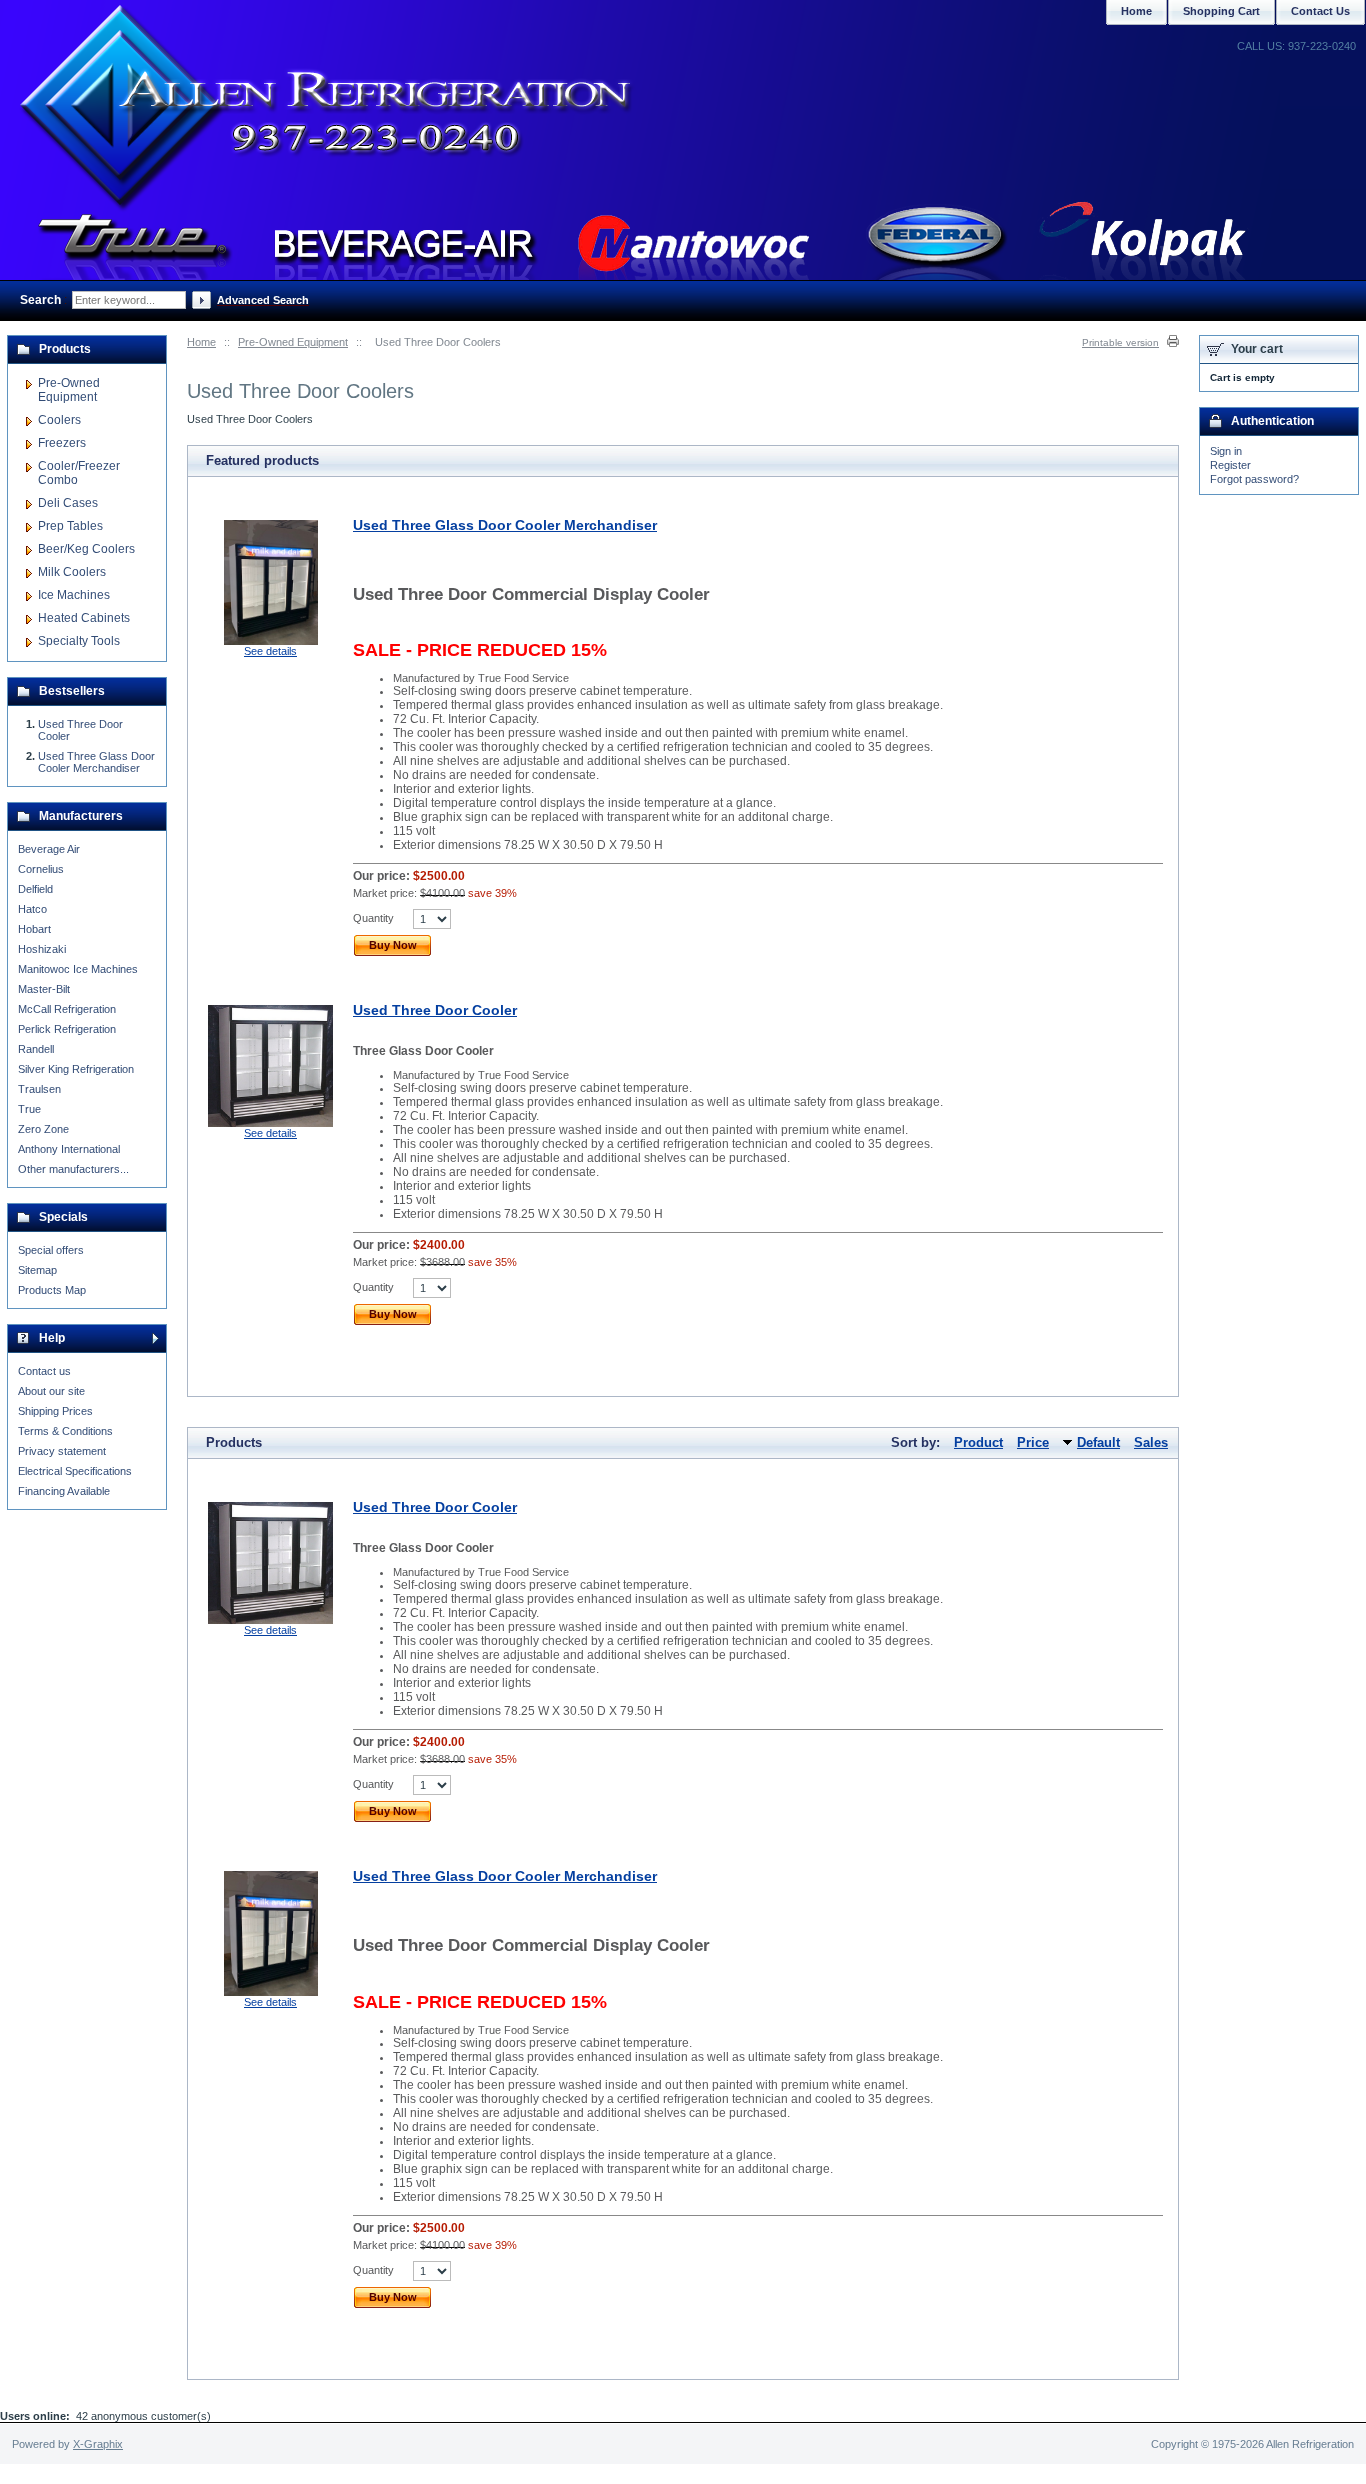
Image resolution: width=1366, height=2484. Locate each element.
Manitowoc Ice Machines (78, 969)
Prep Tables (70, 526)
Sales (1151, 1442)
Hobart (34, 929)
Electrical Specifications (75, 1471)
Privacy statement (62, 1451)
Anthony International (69, 1149)
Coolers (59, 420)
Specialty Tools (79, 641)
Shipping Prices (55, 1411)
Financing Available (64, 1491)
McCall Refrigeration (67, 1009)
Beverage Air (49, 849)
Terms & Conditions (65, 1431)
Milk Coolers (72, 572)
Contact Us (1320, 11)
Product (978, 1442)
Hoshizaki (42, 949)
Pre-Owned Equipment (293, 342)
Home (201, 342)
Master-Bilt (44, 989)
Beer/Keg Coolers (86, 549)
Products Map (52, 1290)
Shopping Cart (1221, 11)
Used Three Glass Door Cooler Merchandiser (505, 525)
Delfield (35, 889)
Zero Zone (43, 1129)
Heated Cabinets (84, 618)
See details (270, 651)
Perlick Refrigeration (67, 1029)
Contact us (44, 1371)
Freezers (62, 443)
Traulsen (39, 1089)
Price (1033, 1442)
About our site (51, 1391)
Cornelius (41, 869)
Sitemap (37, 1270)
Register (1230, 465)
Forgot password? (1254, 479)
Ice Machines (74, 595)
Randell (36, 1049)
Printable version (1120, 342)
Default (1098, 1442)
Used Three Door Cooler (435, 1010)
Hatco (32, 909)
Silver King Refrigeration (76, 1069)
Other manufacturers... (73, 1169)
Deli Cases (68, 503)
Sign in (1226, 451)
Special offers (51, 1250)
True (29, 1109)
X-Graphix (98, 2444)
